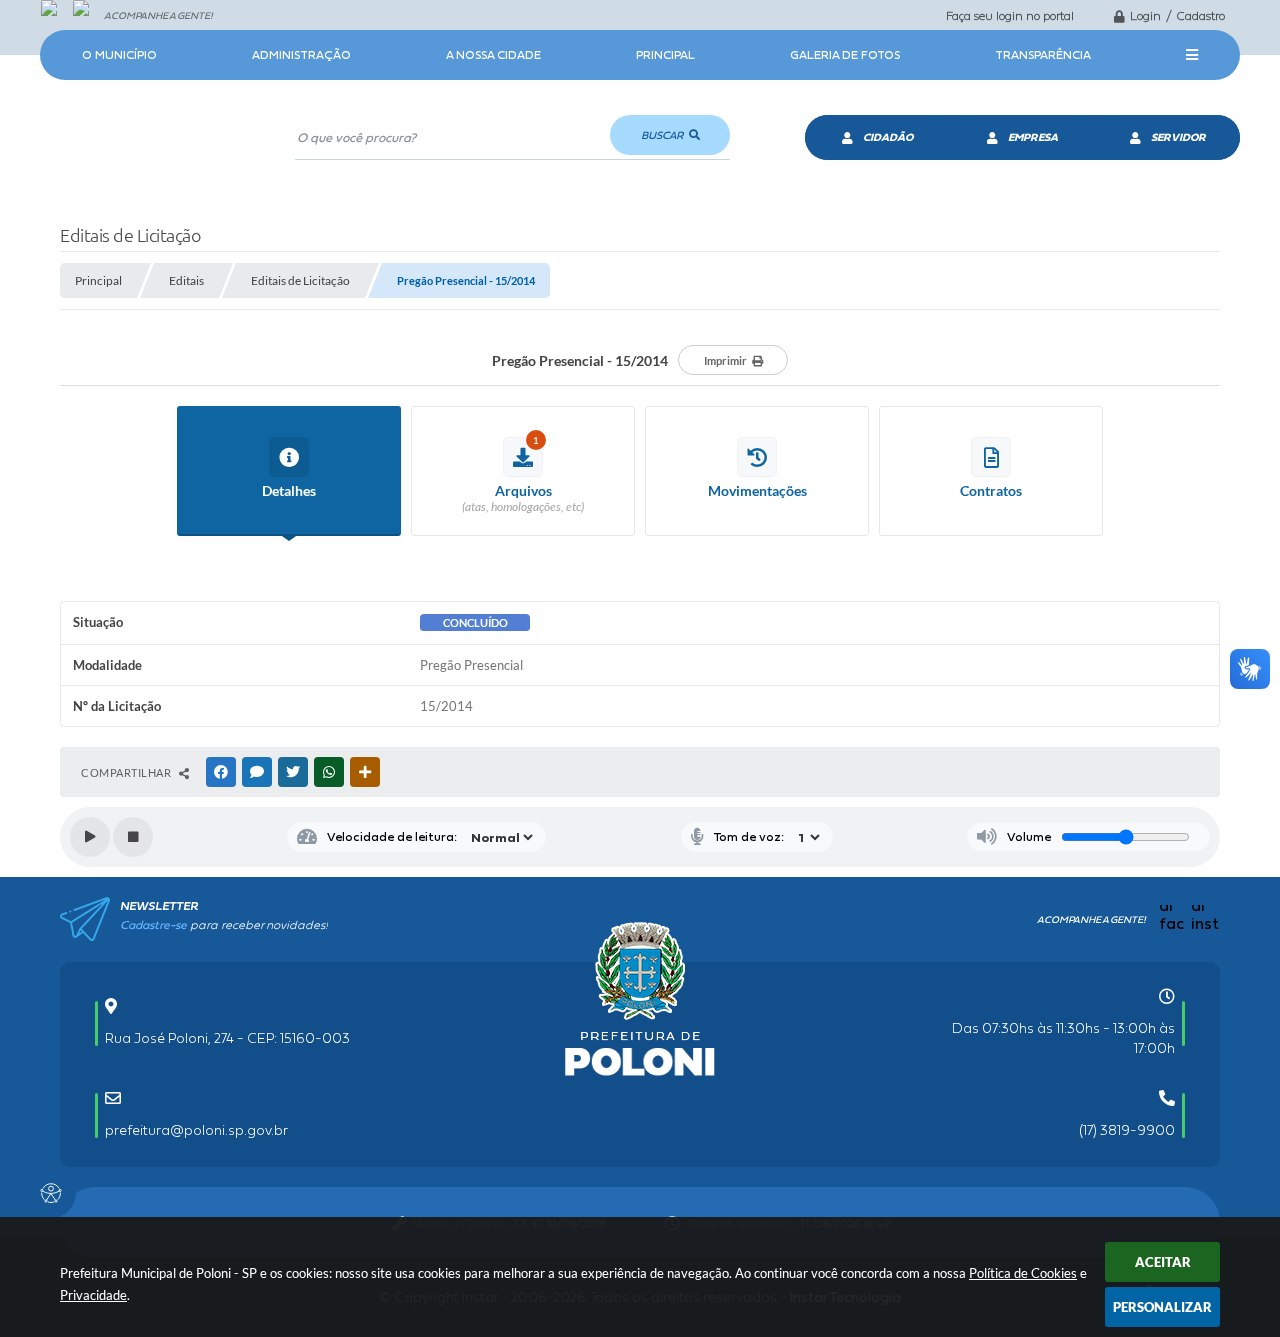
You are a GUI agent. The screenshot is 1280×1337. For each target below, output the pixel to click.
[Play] (90, 837)
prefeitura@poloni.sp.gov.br (196, 1130)
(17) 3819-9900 (1127, 1130)
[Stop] (133, 837)
